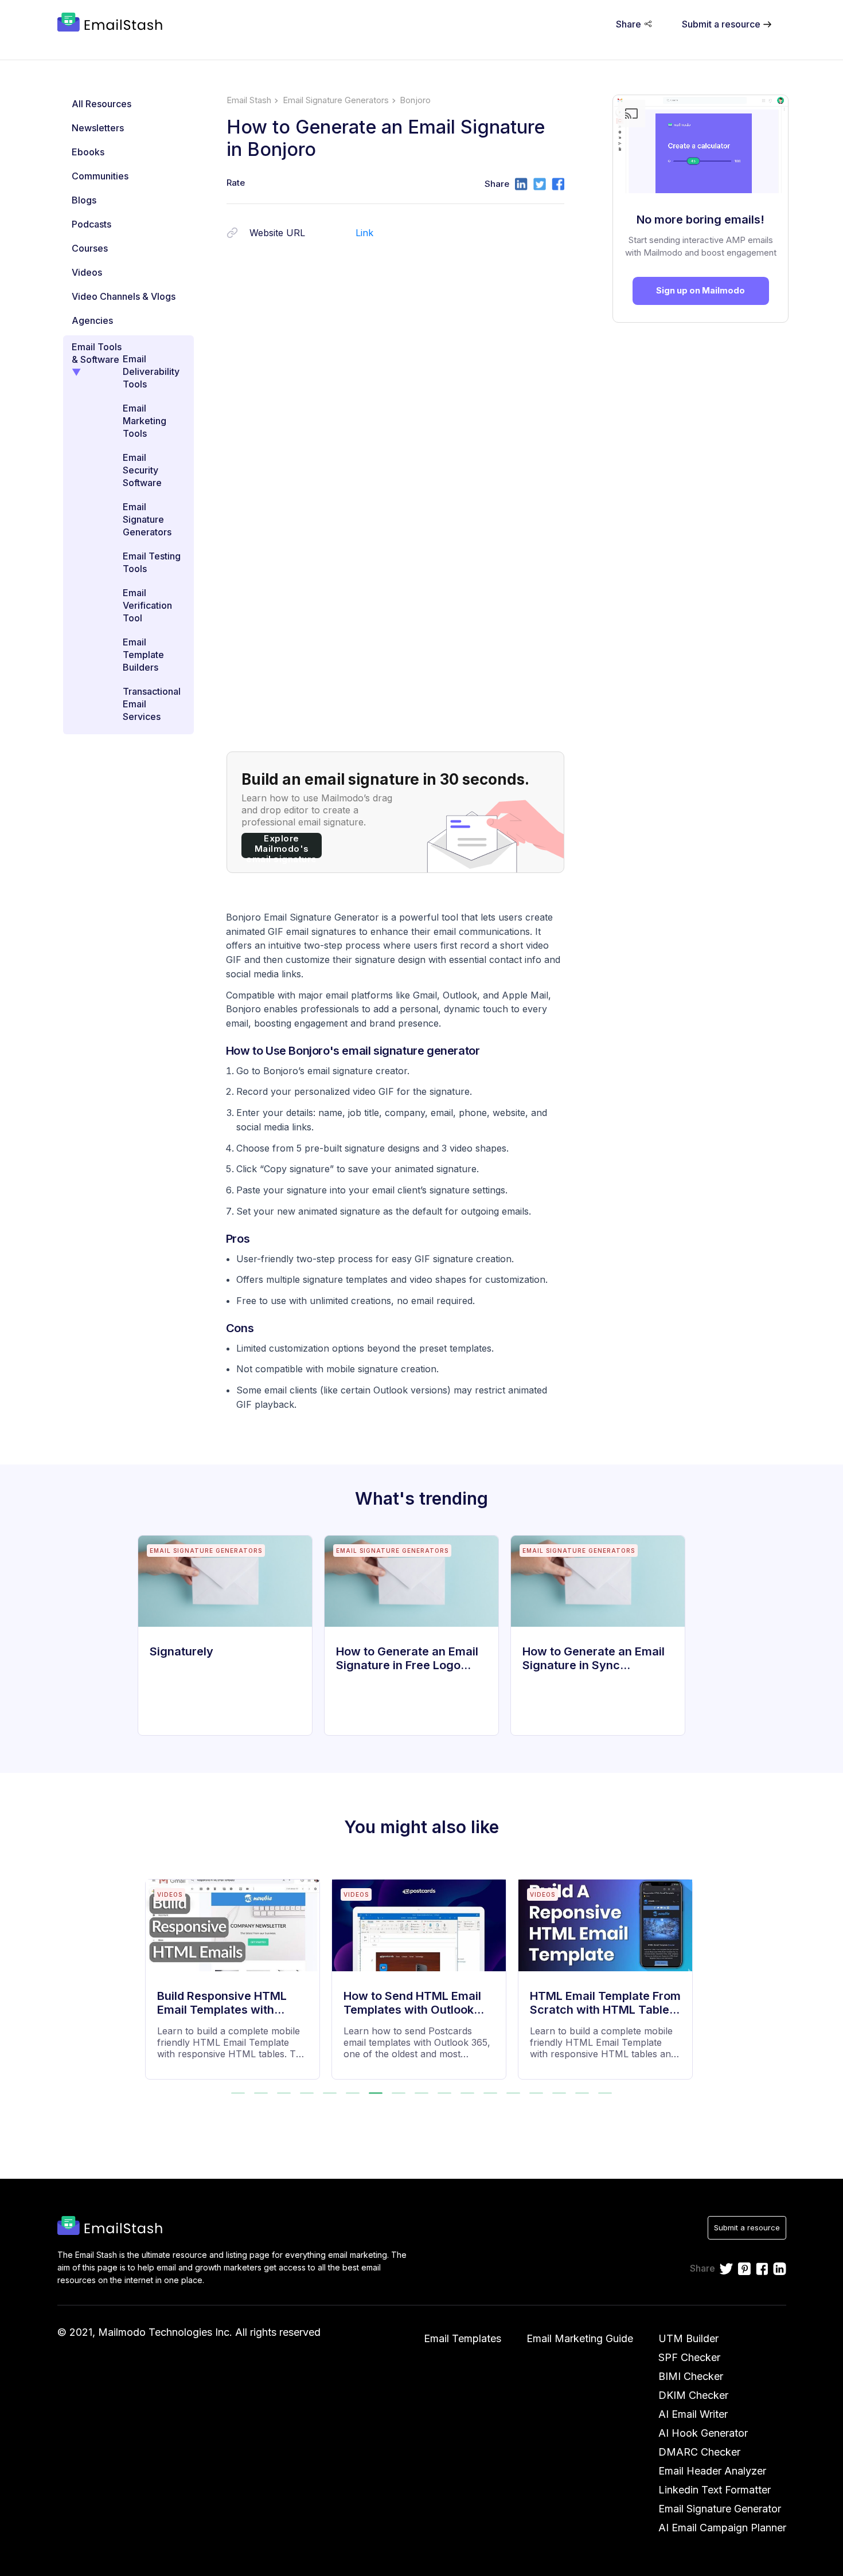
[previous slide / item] (153, 1972)
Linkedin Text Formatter (715, 2490)
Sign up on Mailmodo (700, 290)
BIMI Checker (691, 2376)
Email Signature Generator (720, 2509)
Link (364, 233)
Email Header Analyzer (712, 2471)
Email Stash (249, 100)
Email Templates (463, 2338)
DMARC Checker (699, 2452)
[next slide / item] (690, 1972)
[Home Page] (112, 24)
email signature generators (336, 100)
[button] (238, 2093)
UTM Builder (688, 2338)
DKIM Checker (693, 2395)
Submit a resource (747, 2227)
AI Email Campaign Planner (722, 2528)
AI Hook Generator (703, 2433)
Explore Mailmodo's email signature (282, 845)
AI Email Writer (693, 2414)
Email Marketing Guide (580, 2338)
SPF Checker (689, 2357)
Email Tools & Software (97, 353)
